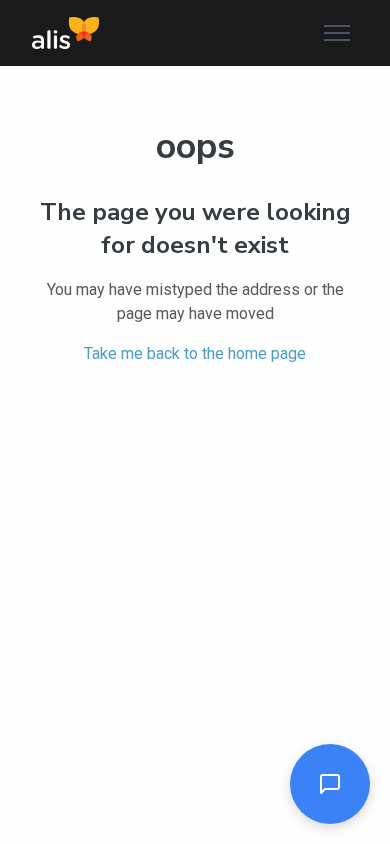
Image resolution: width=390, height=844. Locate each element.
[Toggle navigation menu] (337, 33)
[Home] (65, 33)
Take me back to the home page (195, 353)
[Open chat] (330, 784)
